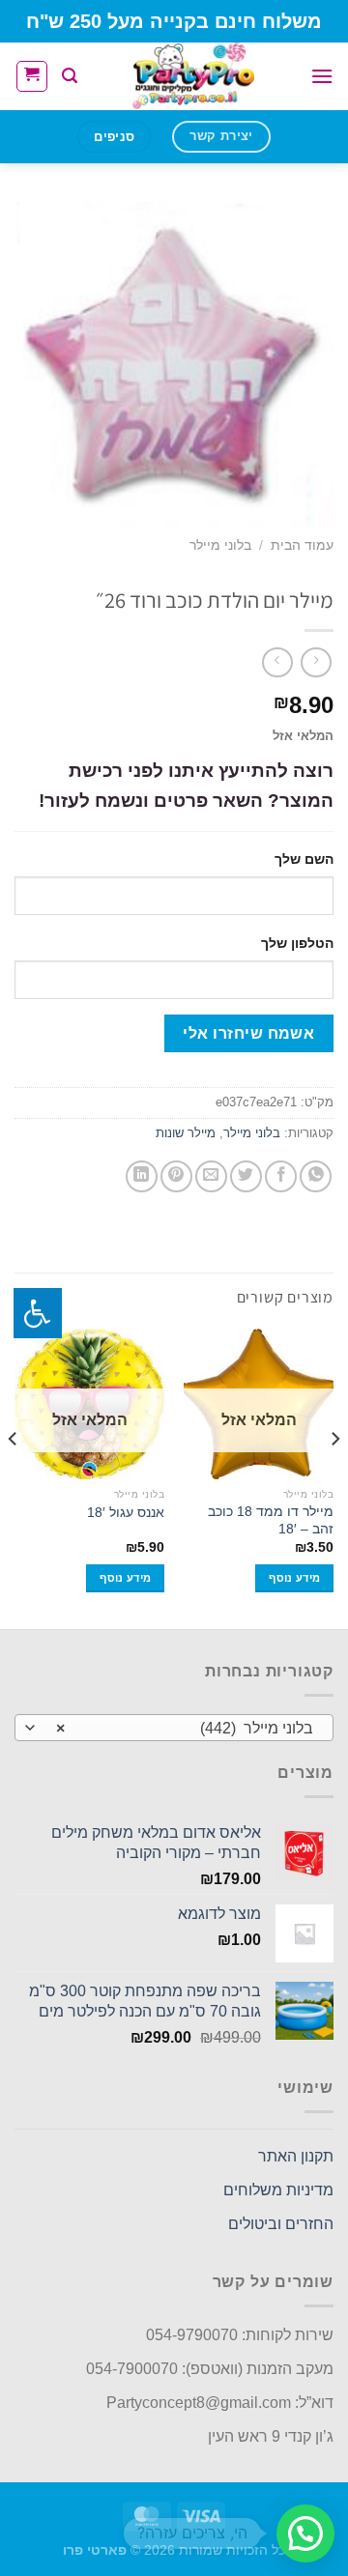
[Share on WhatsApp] (316, 1176)
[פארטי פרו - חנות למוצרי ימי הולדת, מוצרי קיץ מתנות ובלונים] (194, 76)
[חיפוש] (70, 76)
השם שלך (304, 859)
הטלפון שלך (297, 943)
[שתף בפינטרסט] (176, 1176)
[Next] (14, 1477)
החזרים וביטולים (281, 2224)
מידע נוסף (294, 1578)
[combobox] (174, 1728)
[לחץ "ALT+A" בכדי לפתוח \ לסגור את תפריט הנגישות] (38, 1313)
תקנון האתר (296, 2156)
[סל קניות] (32, 76)
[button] (305, 2533)
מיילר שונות (186, 1133)
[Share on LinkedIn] (142, 1176)
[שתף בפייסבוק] (281, 1176)
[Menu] (322, 76)
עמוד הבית (302, 545)
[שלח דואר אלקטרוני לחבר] (211, 1176)
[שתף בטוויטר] (246, 1176)
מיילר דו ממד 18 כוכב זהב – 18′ (271, 1520)
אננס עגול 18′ (126, 1513)
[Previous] (334, 1477)
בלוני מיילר (220, 545)
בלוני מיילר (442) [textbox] (185, 1728)
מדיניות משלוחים (278, 2190)
